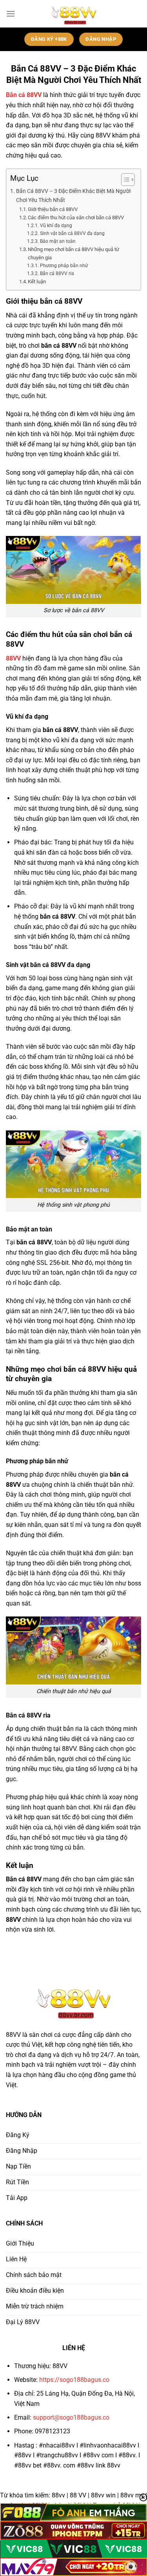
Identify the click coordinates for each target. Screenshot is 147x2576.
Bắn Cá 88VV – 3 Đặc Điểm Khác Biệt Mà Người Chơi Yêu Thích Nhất (73, 196)
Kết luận (37, 282)
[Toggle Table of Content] (124, 180)
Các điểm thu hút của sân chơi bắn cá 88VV (76, 217)
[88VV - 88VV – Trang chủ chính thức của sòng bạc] (73, 14)
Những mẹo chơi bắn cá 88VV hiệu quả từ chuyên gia (73, 253)
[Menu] (11, 14)
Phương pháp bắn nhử (64, 266)
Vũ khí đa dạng (56, 226)
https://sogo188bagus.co (74, 2380)
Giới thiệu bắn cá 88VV (53, 209)
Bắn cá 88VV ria (57, 273)
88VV (13, 658)
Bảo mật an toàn (58, 241)
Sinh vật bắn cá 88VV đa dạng (72, 233)
